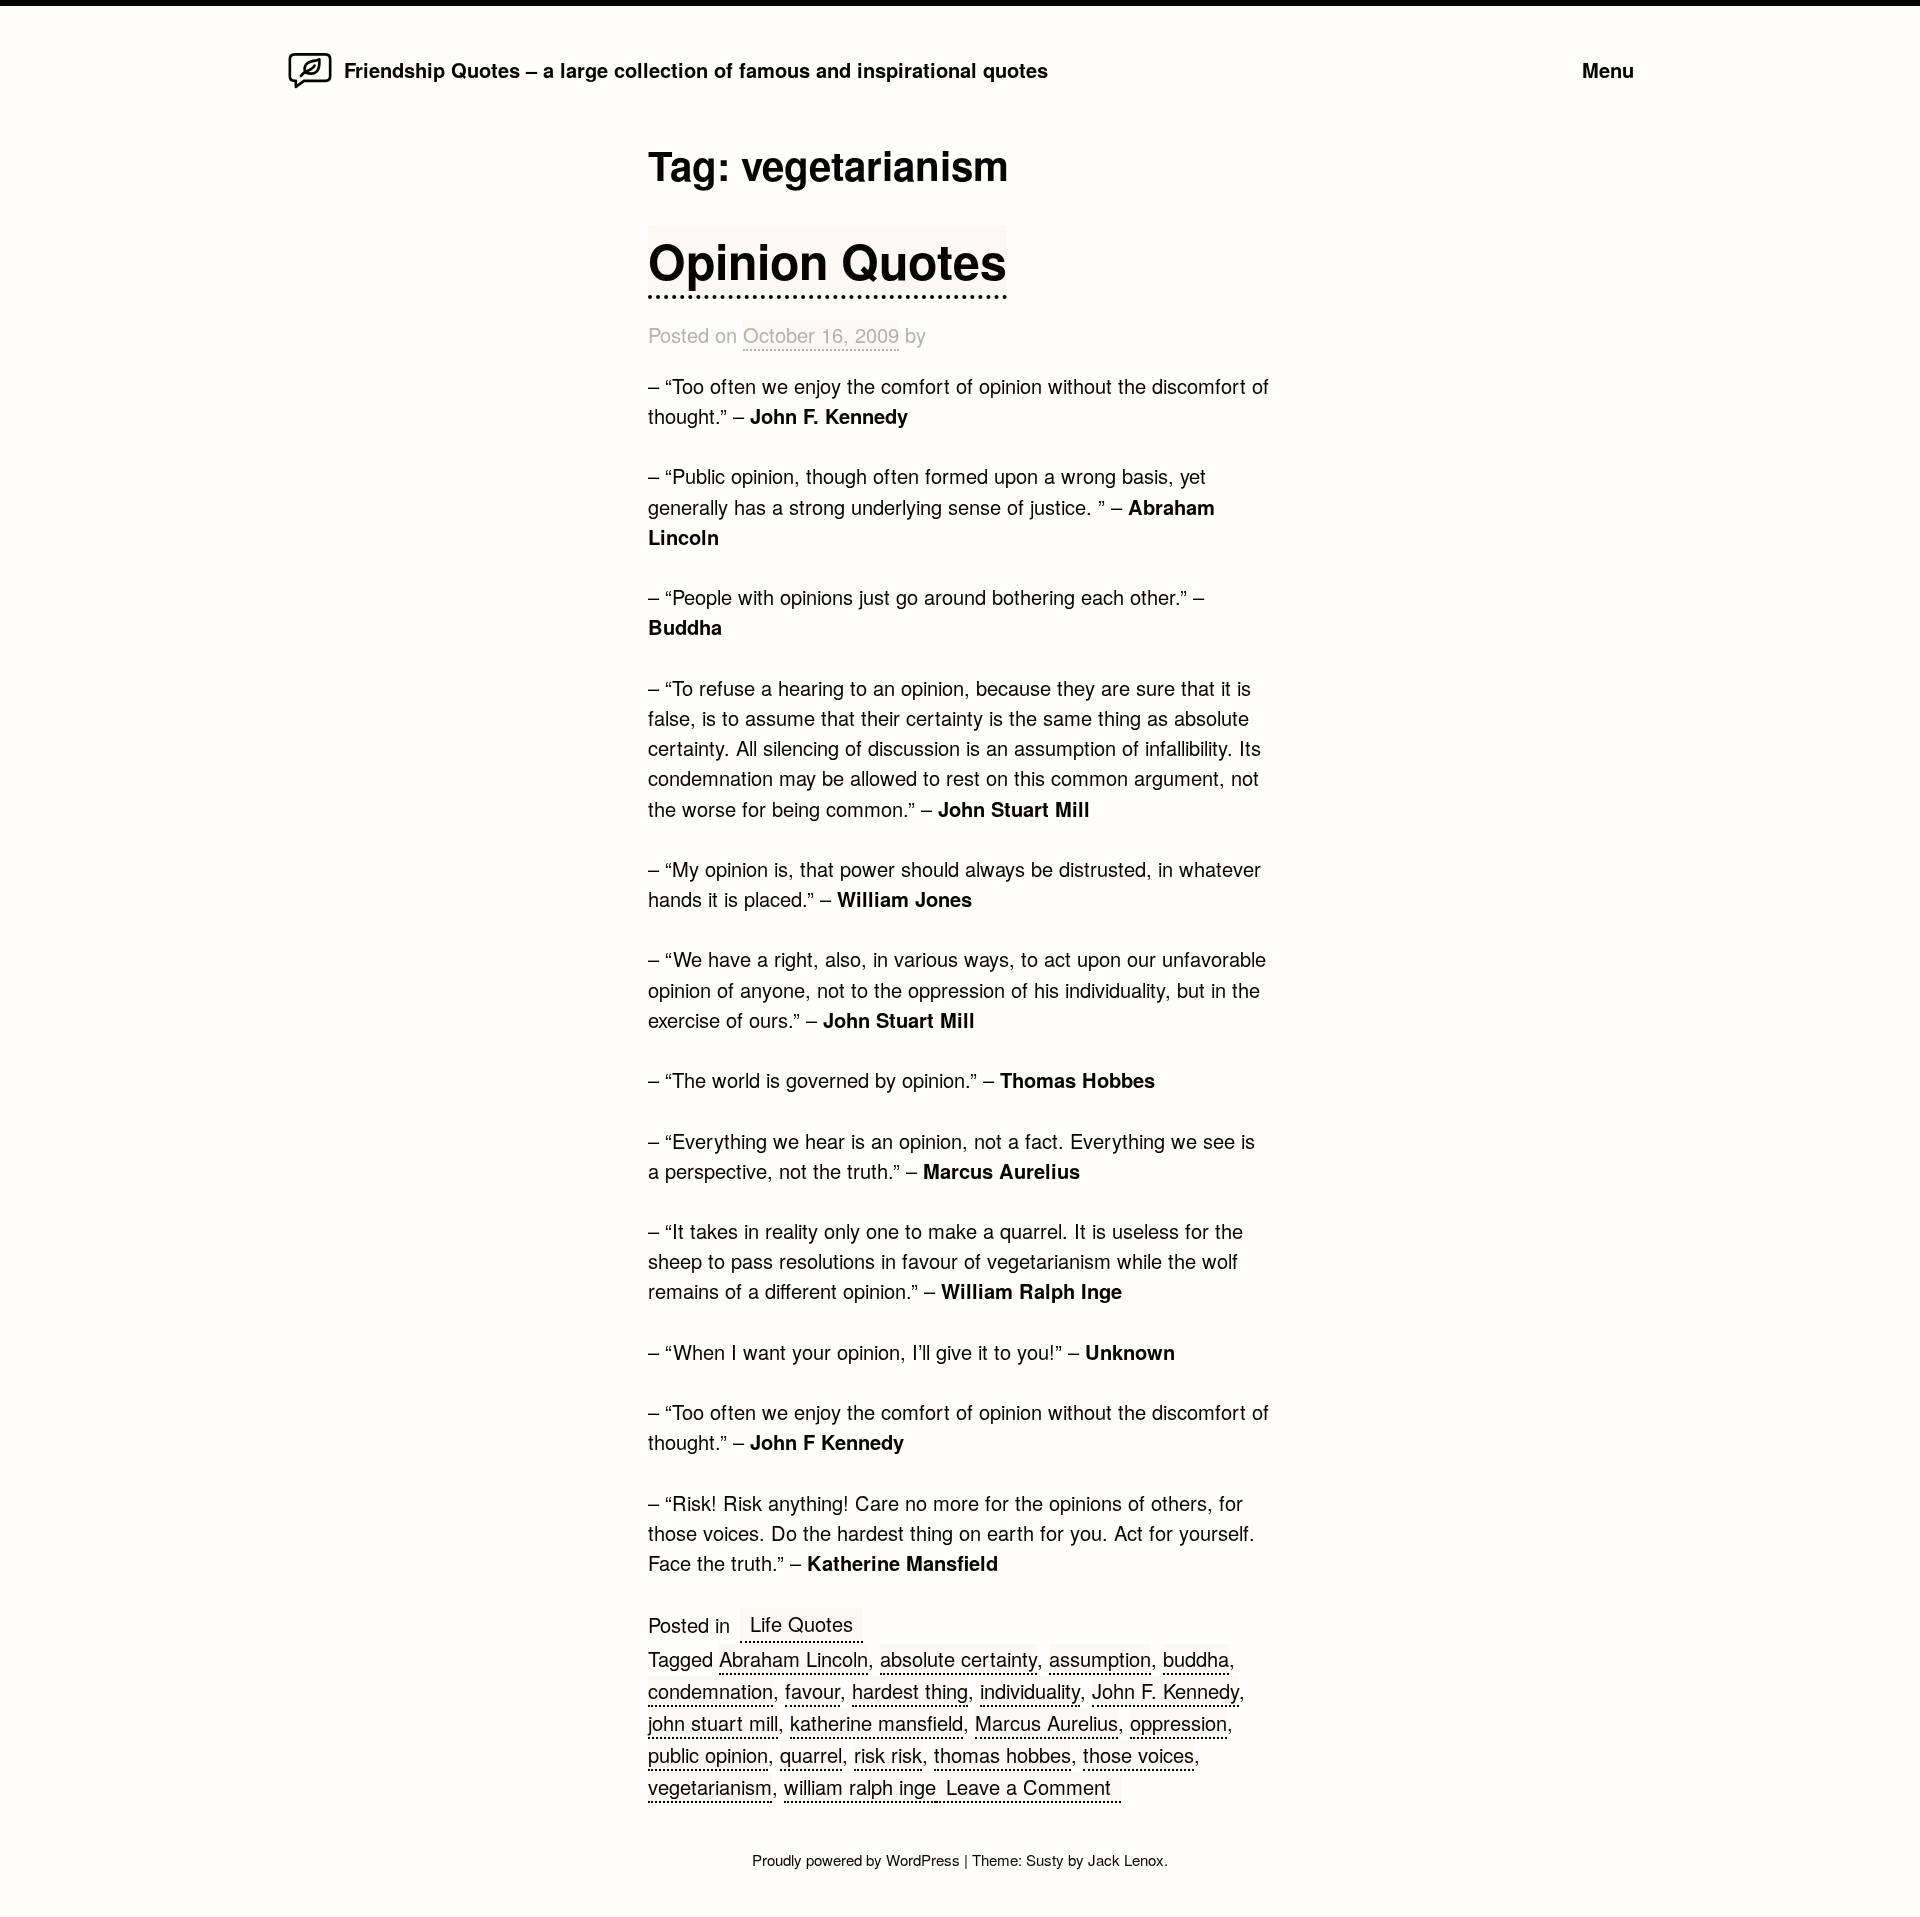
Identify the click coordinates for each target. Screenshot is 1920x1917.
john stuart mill (713, 1722)
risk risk (888, 1754)
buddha (1196, 1658)
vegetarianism (710, 1786)
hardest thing (910, 1690)
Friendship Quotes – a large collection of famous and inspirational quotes (696, 69)
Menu (1608, 69)
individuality (1030, 1690)
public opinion (708, 1754)
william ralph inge (860, 1786)
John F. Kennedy (1165, 1690)
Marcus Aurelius (1046, 1722)
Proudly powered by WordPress (858, 1859)
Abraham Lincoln (793, 1658)
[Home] (310, 86)
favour (812, 1690)
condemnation (710, 1690)
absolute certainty (958, 1658)
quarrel (811, 1754)
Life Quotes (801, 1623)
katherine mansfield (876, 1722)
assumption (1100, 1658)
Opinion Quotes (827, 260)
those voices (1138, 1754)
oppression (1178, 1722)
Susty (1045, 1859)
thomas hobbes (1002, 1754)
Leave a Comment (1033, 1787)
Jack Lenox (1126, 1859)
